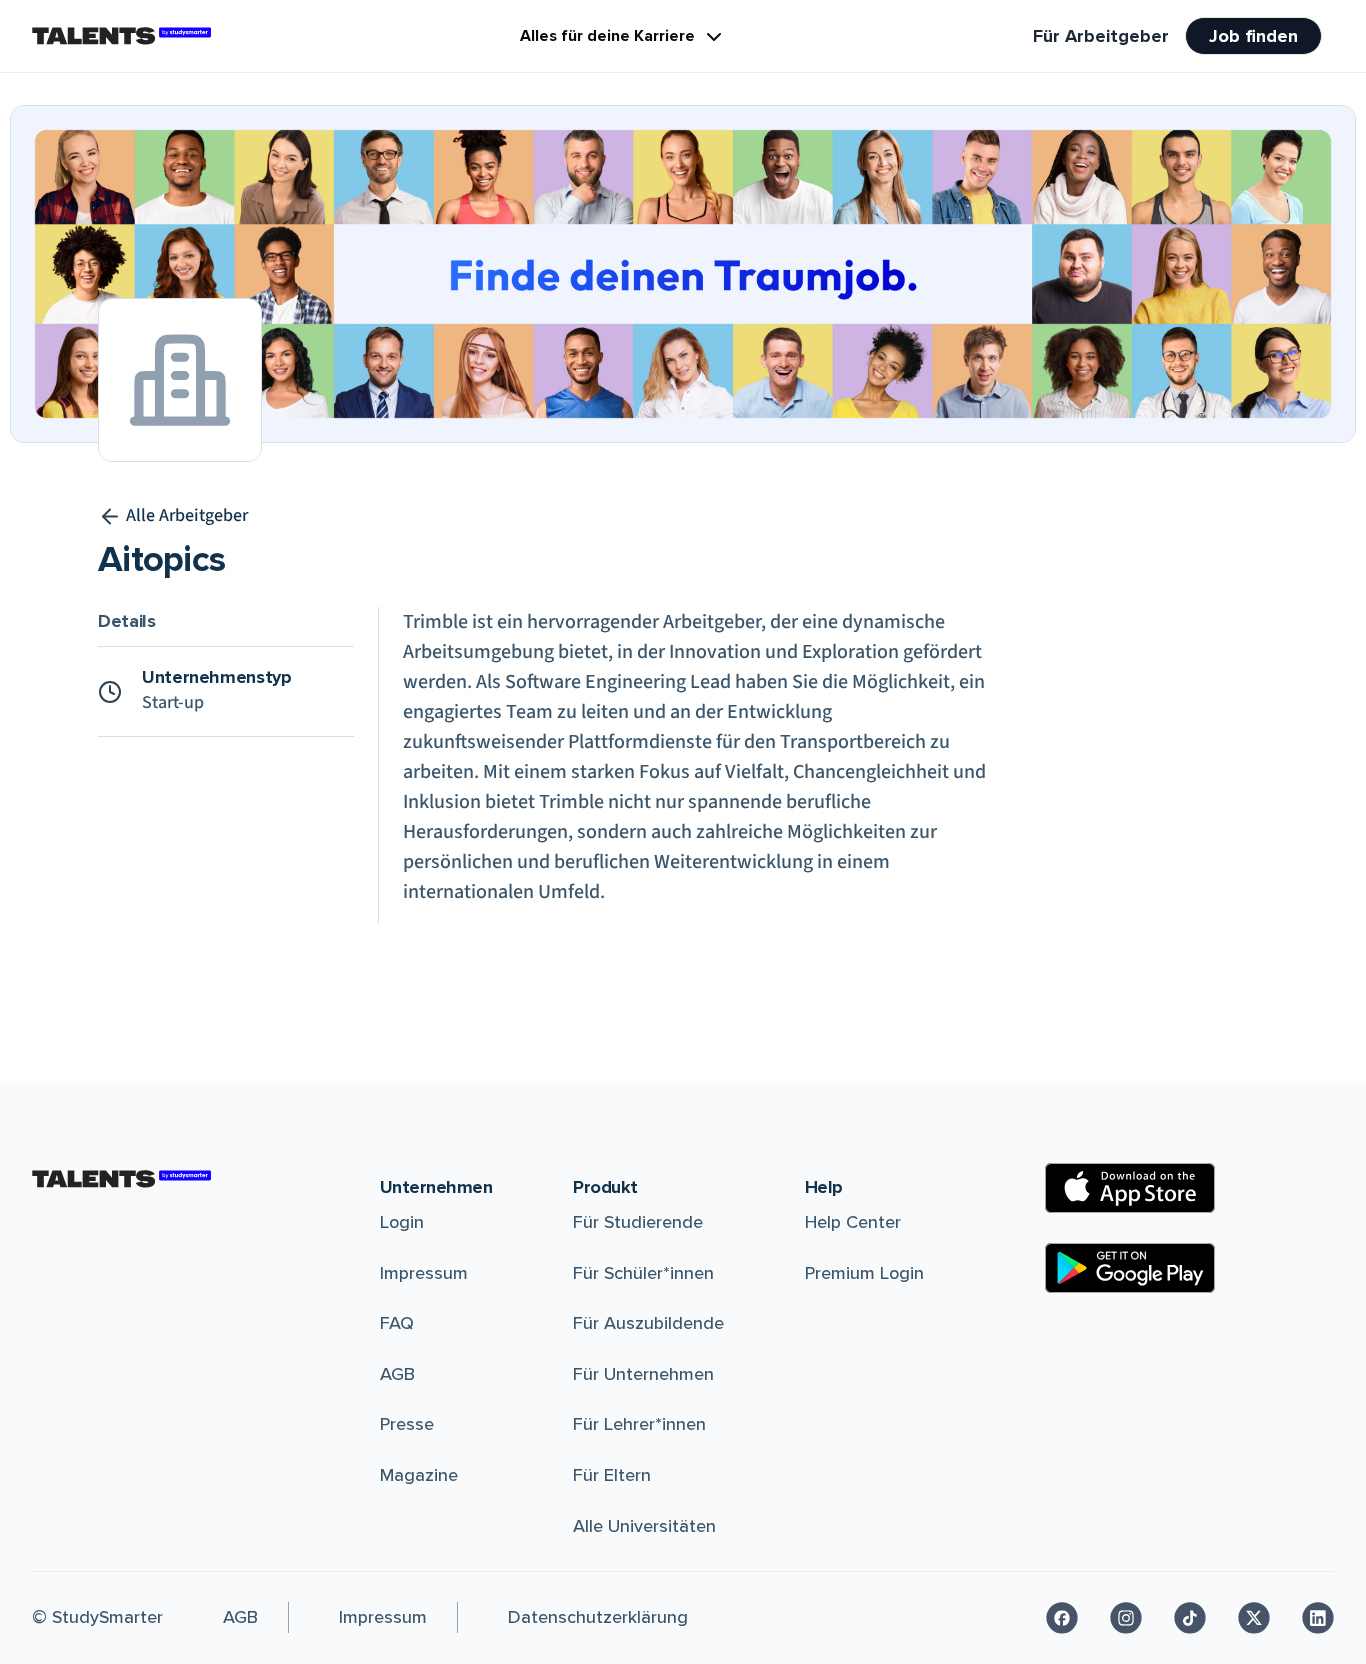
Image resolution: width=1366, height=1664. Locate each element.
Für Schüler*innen (643, 1273)
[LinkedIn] (1318, 1618)
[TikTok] (1190, 1618)
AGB (397, 1374)
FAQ (397, 1323)
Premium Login (864, 1273)
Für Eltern (612, 1475)
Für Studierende (638, 1222)
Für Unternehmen (643, 1374)
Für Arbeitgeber (1101, 36)
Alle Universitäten (644, 1526)
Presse (407, 1424)
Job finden (1253, 36)
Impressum (424, 1273)
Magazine (419, 1475)
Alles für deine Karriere (607, 36)
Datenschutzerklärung (598, 1617)
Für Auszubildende (648, 1323)
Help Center (853, 1222)
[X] (1254, 1618)
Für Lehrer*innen (639, 1424)
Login (402, 1222)
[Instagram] (1126, 1618)
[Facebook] (1062, 1618)
